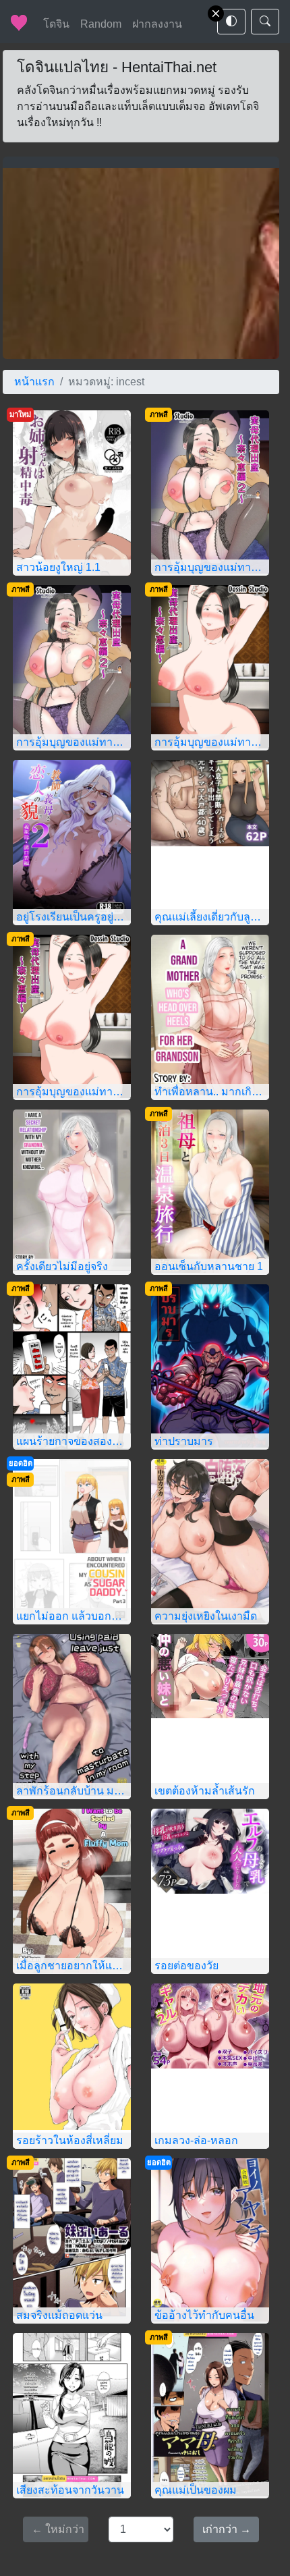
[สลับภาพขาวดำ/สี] (231, 22)
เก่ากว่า (227, 2529)
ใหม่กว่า (58, 2529)
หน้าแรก (34, 382)
